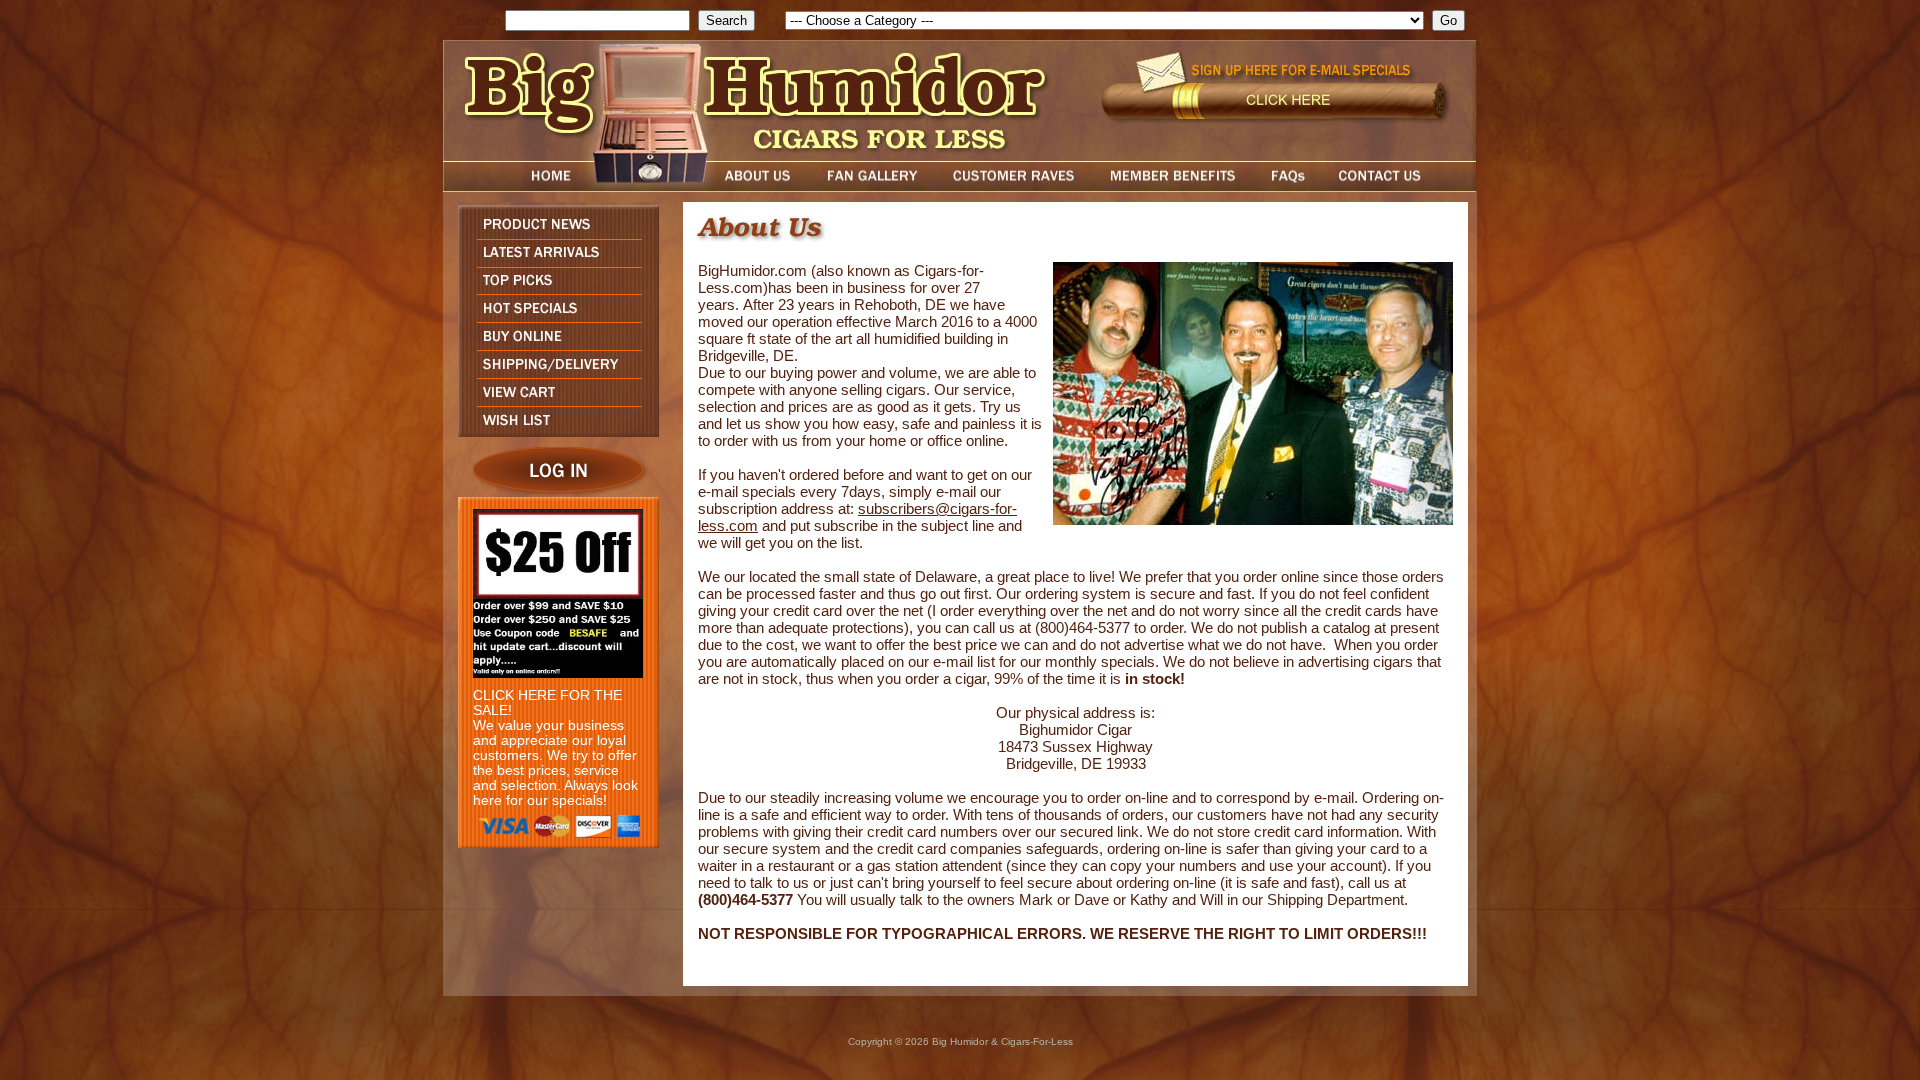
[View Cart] (553, 400)
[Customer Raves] (1015, 186)
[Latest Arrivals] (553, 261)
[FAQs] (1287, 186)
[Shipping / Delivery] (553, 372)
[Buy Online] (553, 344)
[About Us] (763, 186)
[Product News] (553, 233)
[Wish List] (553, 431)
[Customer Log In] (553, 491)
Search (478, 20)
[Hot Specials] (553, 316)
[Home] (513, 186)
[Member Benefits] (1173, 186)
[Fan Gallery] (871, 186)
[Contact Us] (1400, 186)
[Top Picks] (553, 288)
